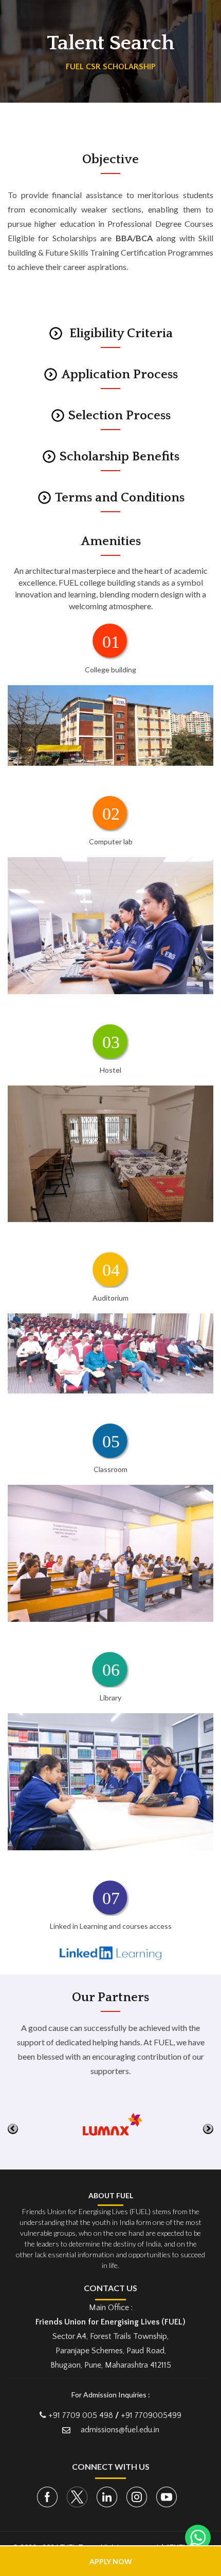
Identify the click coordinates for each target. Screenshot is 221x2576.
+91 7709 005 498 (81, 2415)
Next (208, 2129)
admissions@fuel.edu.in (120, 2430)
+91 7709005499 (151, 2415)
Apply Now (111, 2561)
